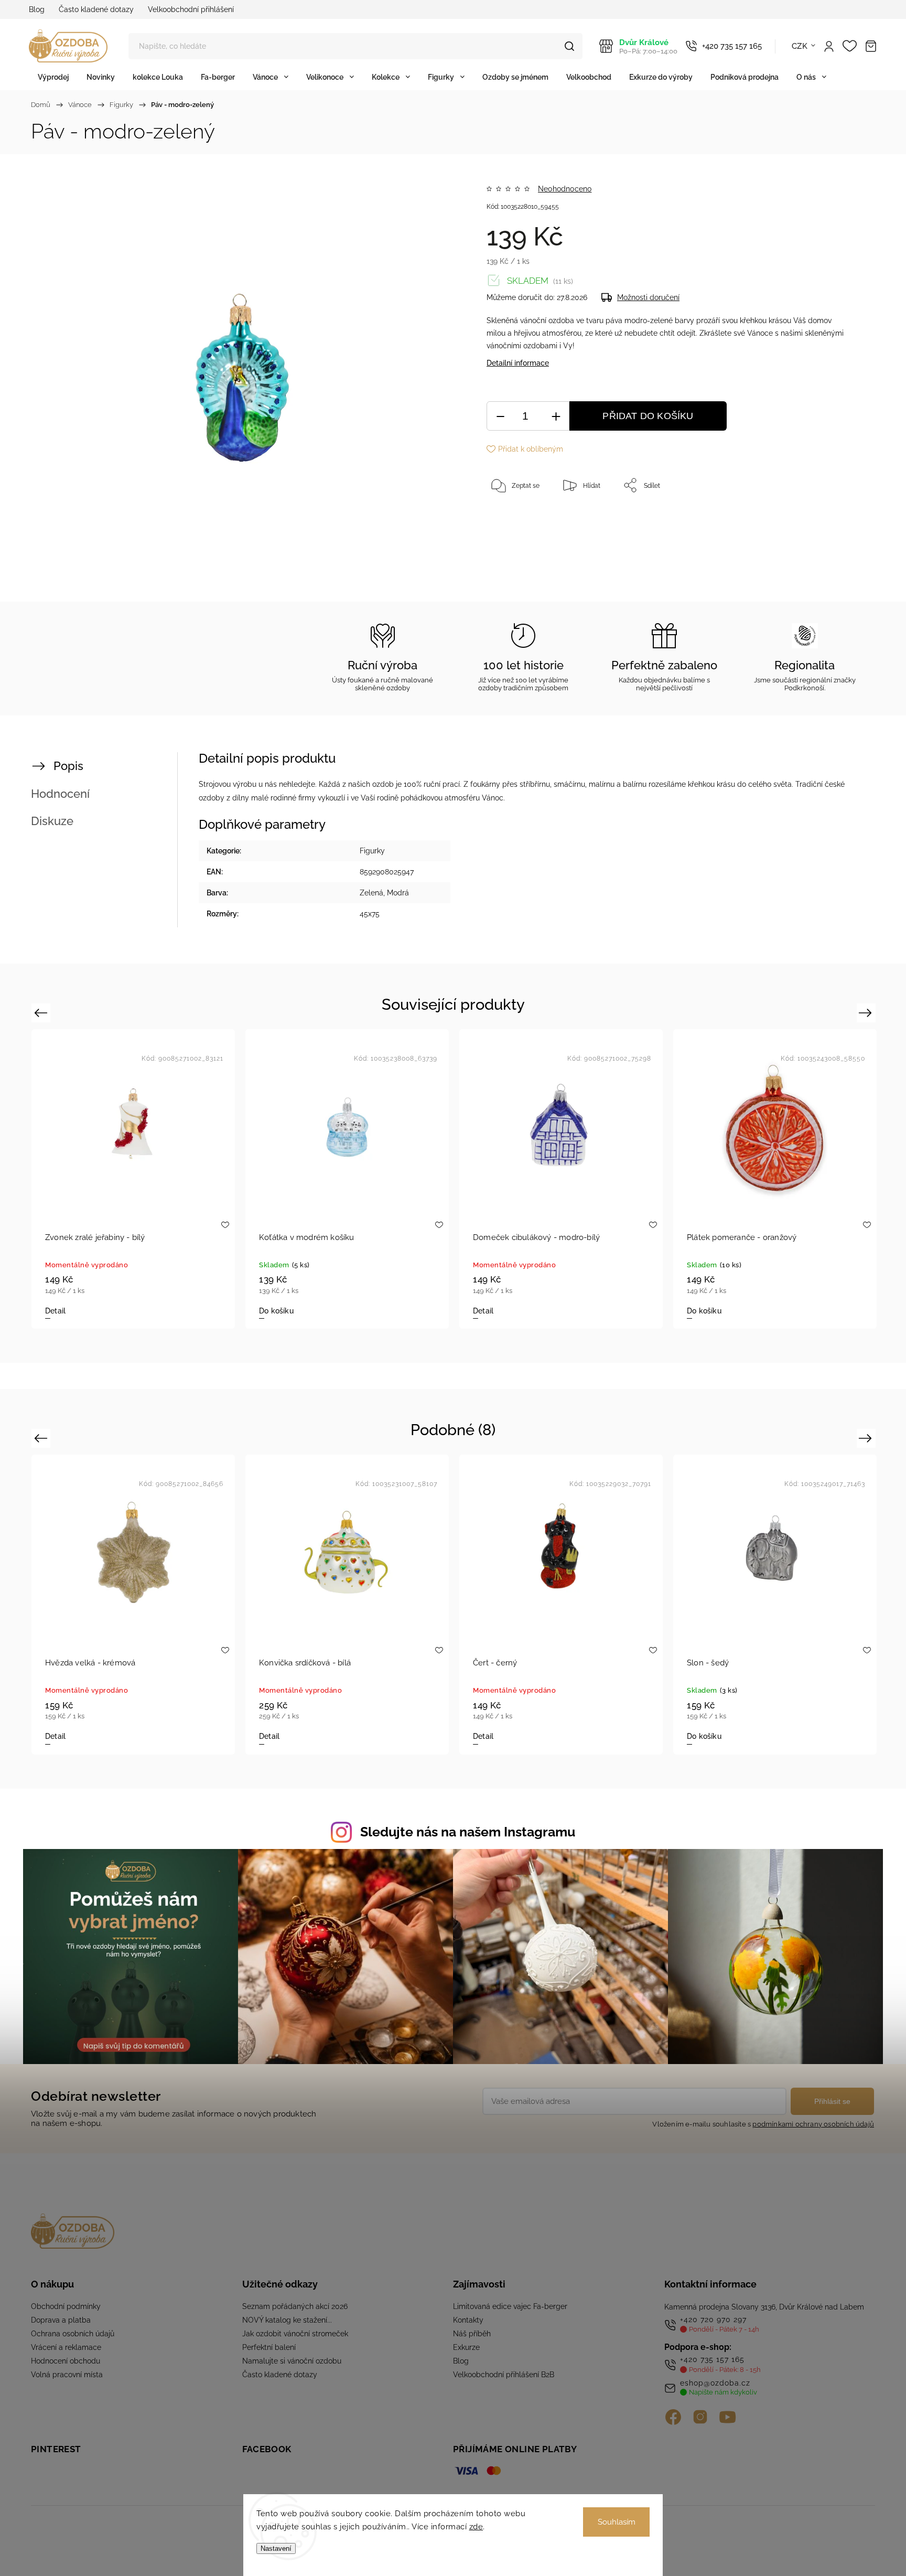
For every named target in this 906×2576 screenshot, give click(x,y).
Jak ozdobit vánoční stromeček (295, 2334)
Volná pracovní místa (67, 2375)
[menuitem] (53, 77)
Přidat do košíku (648, 416)
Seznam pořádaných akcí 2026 (295, 2306)
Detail (327, 1736)
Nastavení (276, 2548)
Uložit (511, 518)
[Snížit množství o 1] (500, 416)
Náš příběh (472, 2334)
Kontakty (468, 2320)
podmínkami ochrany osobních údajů (813, 2124)
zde (476, 2527)
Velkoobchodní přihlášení (191, 9)
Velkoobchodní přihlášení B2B (504, 2375)
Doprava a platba (61, 2320)
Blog (37, 9)
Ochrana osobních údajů (73, 2334)
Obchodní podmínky (66, 2306)
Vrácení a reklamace (66, 2347)
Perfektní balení (269, 2347)
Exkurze (466, 2347)
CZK (800, 46)
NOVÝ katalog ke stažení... (287, 2320)
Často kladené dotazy (96, 9)
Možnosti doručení (648, 297)
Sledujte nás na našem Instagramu (468, 1832)
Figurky (372, 851)
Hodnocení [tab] (60, 794)
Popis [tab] (68, 766)
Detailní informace (518, 363)
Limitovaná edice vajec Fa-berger (510, 2306)
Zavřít (824, 520)
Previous (42, 1013)
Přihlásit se (832, 2101)
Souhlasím (617, 2522)
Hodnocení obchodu (66, 2361)
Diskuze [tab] (52, 821)
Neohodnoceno (565, 189)
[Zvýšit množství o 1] (556, 416)
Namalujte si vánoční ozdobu (292, 2361)
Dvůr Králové (648, 46)
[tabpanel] (191, 1604)
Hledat (569, 46)
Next (867, 1013)
